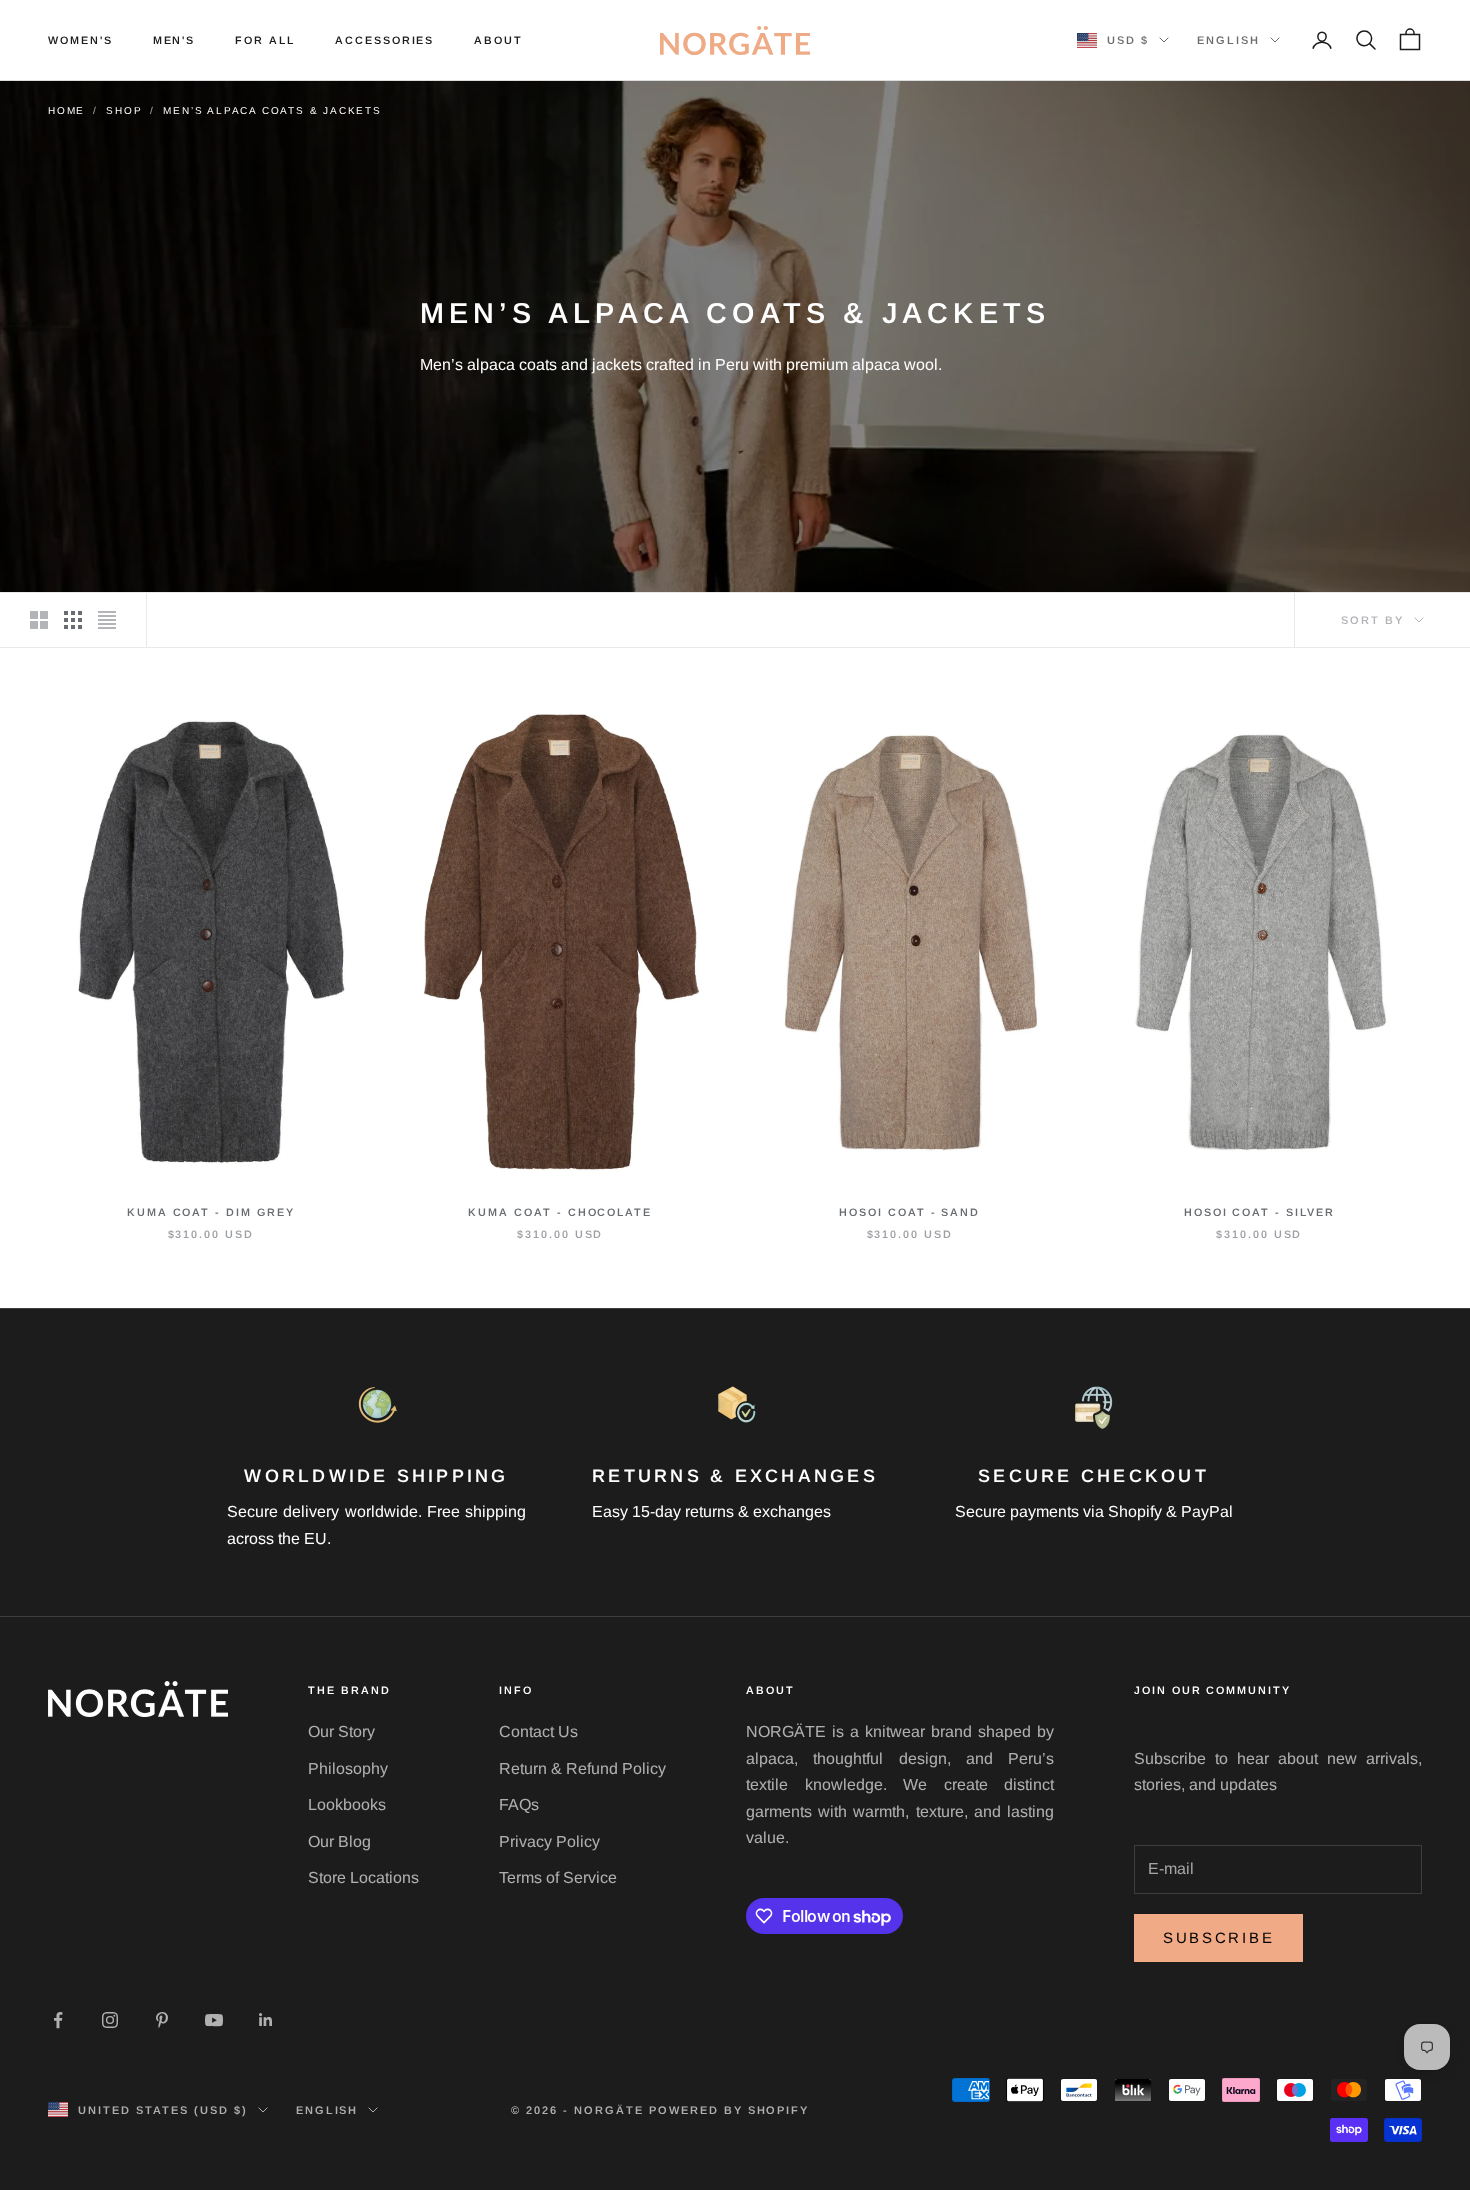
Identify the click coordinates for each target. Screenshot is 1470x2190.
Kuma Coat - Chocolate (560, 1212)
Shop (124, 110)
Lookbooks (347, 1804)
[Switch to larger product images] (39, 620)
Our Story (341, 1731)
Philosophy (348, 1768)
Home (66, 110)
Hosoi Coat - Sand (909, 1212)
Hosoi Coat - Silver (1259, 1212)
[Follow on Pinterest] (162, 2020)
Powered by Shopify (729, 2110)
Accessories (384, 40)
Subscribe (1218, 1937)
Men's (174, 40)
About (498, 40)
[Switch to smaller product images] (73, 620)
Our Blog (339, 1841)
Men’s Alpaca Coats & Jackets (272, 110)
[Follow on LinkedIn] (266, 2020)
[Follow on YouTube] (214, 2020)
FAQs (519, 1804)
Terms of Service (558, 1877)
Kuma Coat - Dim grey (211, 1212)
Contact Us (538, 1731)
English (1228, 40)
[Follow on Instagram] (110, 2020)
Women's (80, 40)
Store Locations (363, 1877)
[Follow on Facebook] (58, 2020)
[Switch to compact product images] (107, 620)
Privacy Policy (549, 1841)
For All (265, 40)
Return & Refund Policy (582, 1768)
